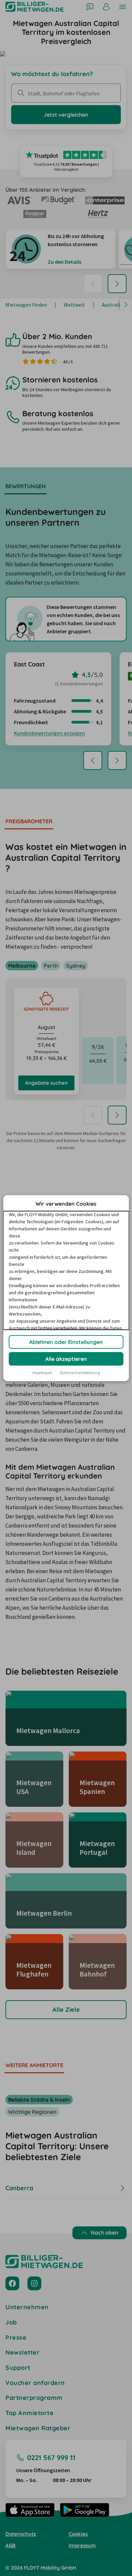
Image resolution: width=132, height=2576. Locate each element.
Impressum (42, 1373)
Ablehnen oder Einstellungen (66, 1342)
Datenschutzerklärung (80, 1373)
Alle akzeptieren (66, 1359)
